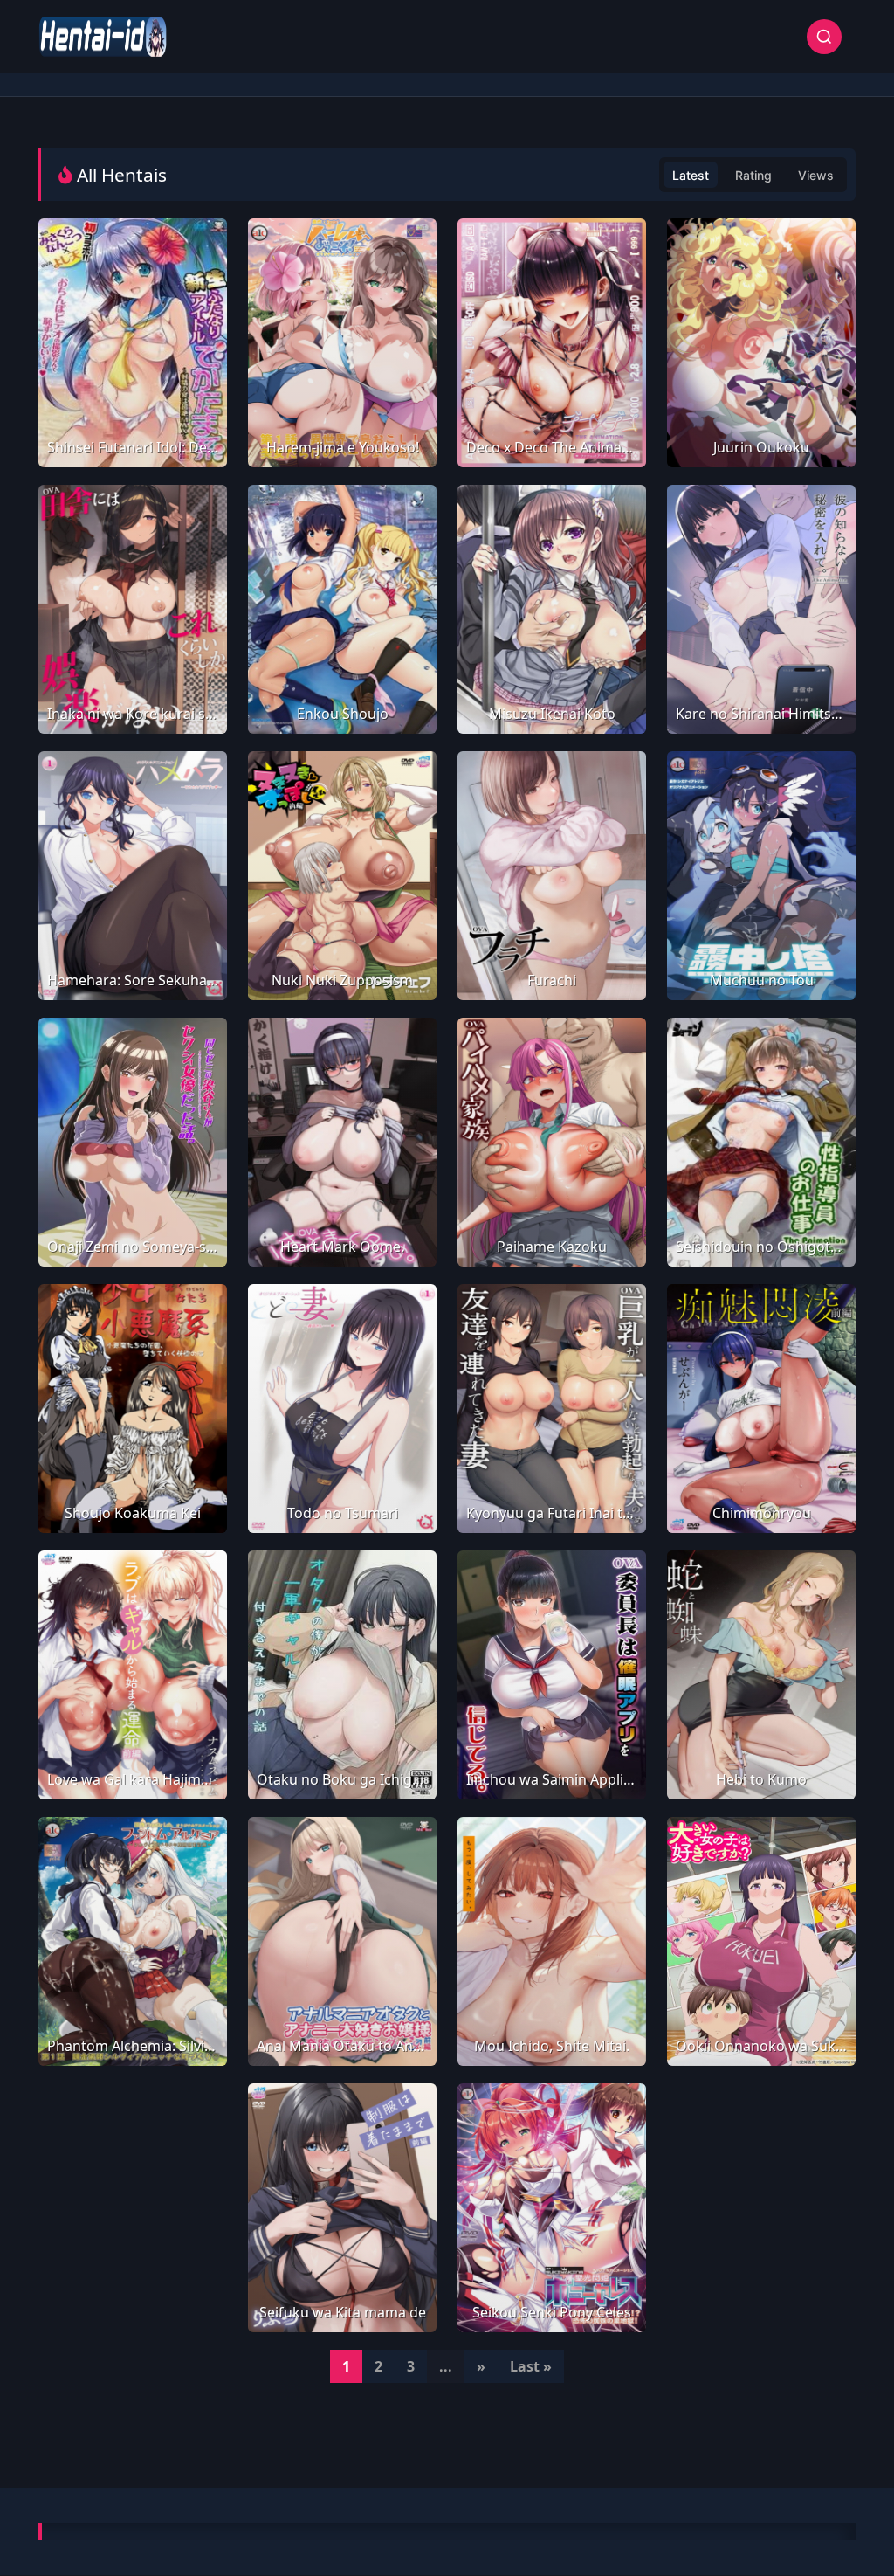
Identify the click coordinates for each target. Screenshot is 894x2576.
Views (816, 175)
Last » (531, 2366)
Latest (691, 175)
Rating (753, 175)
